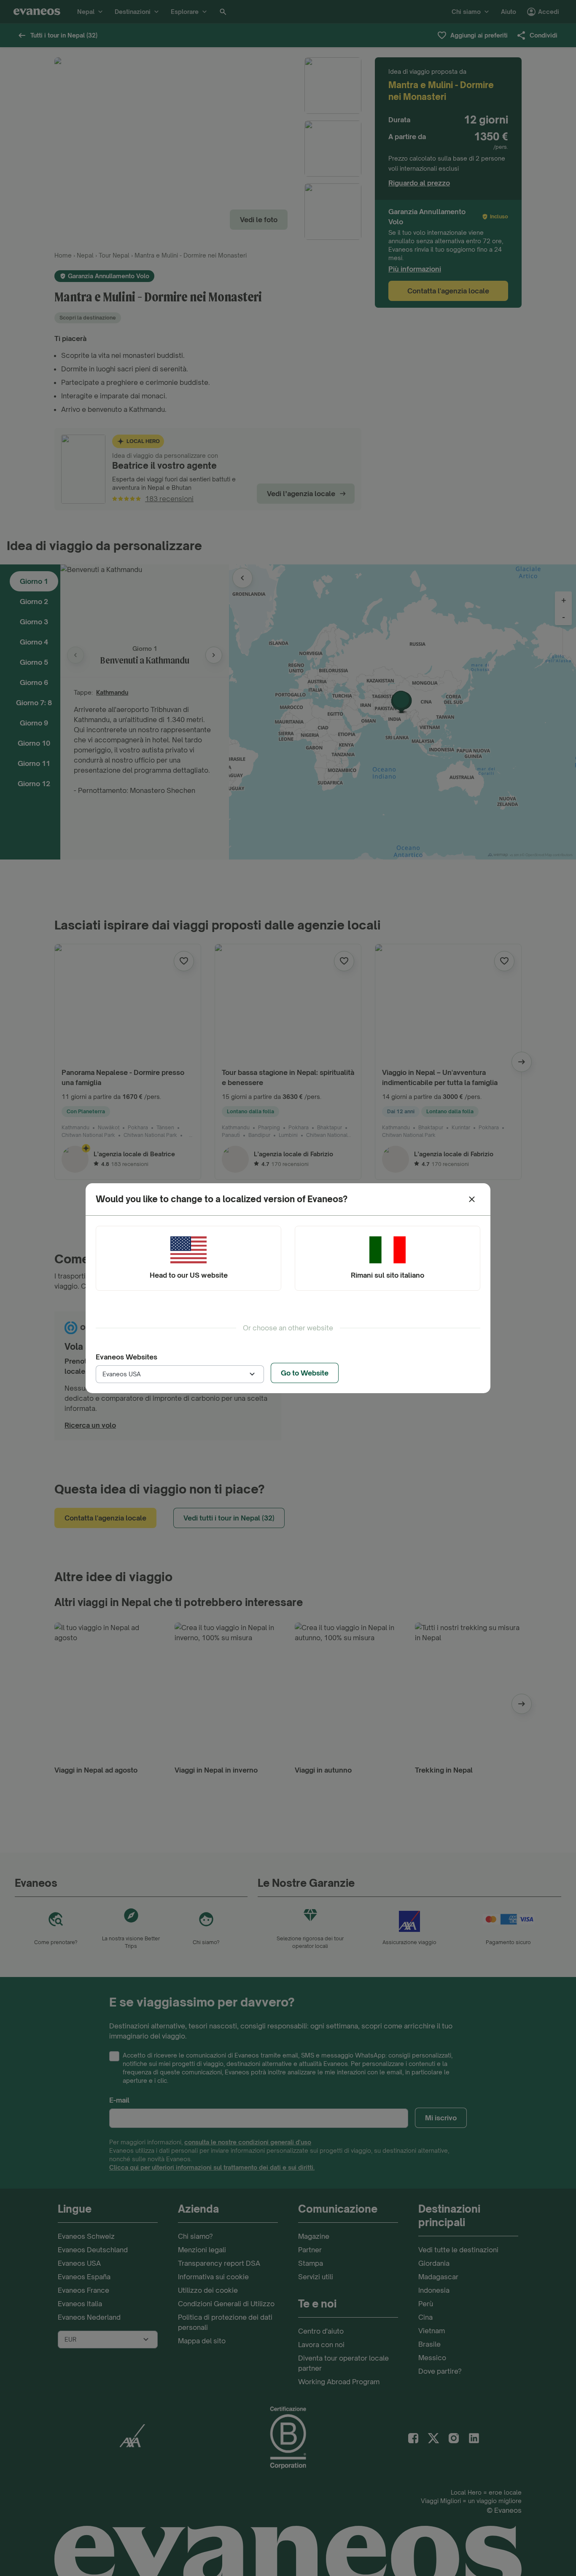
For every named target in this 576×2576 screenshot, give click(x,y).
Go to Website (305, 1373)
